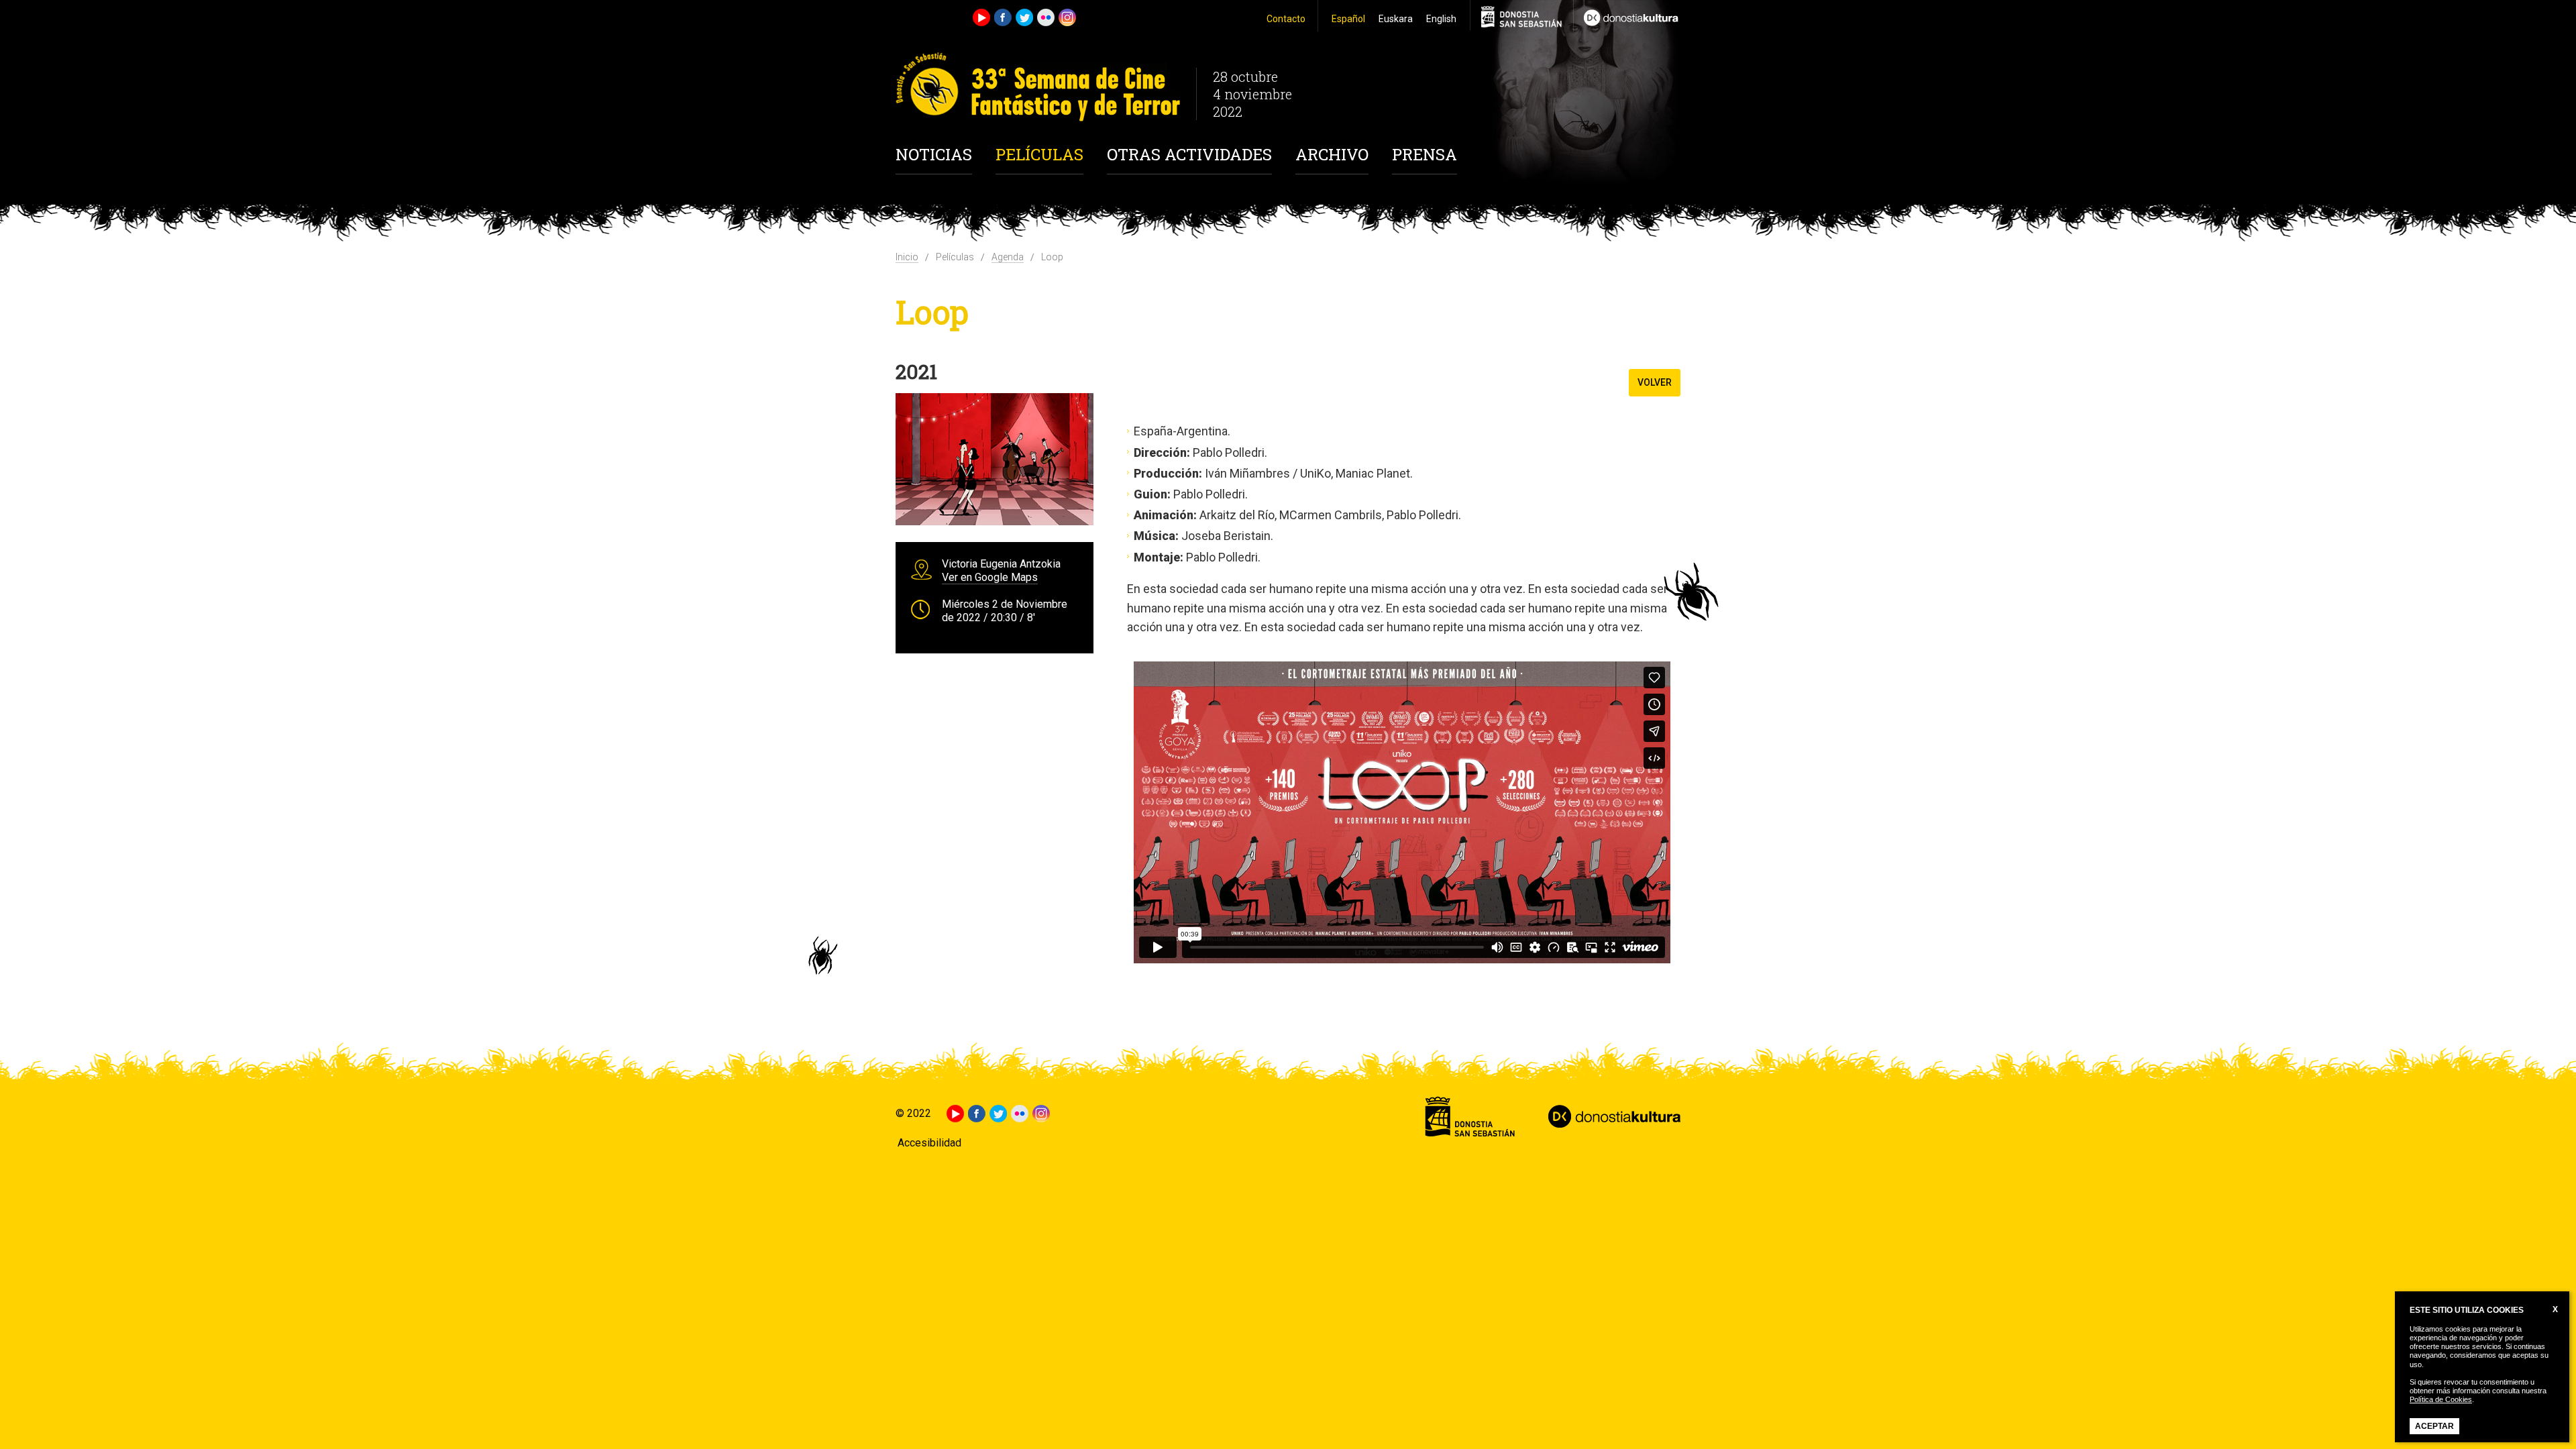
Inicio (907, 257)
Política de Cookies (2441, 1399)
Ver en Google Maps (990, 577)
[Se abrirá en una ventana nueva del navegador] (1627, 16)
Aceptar (2434, 1426)
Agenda (1008, 257)
